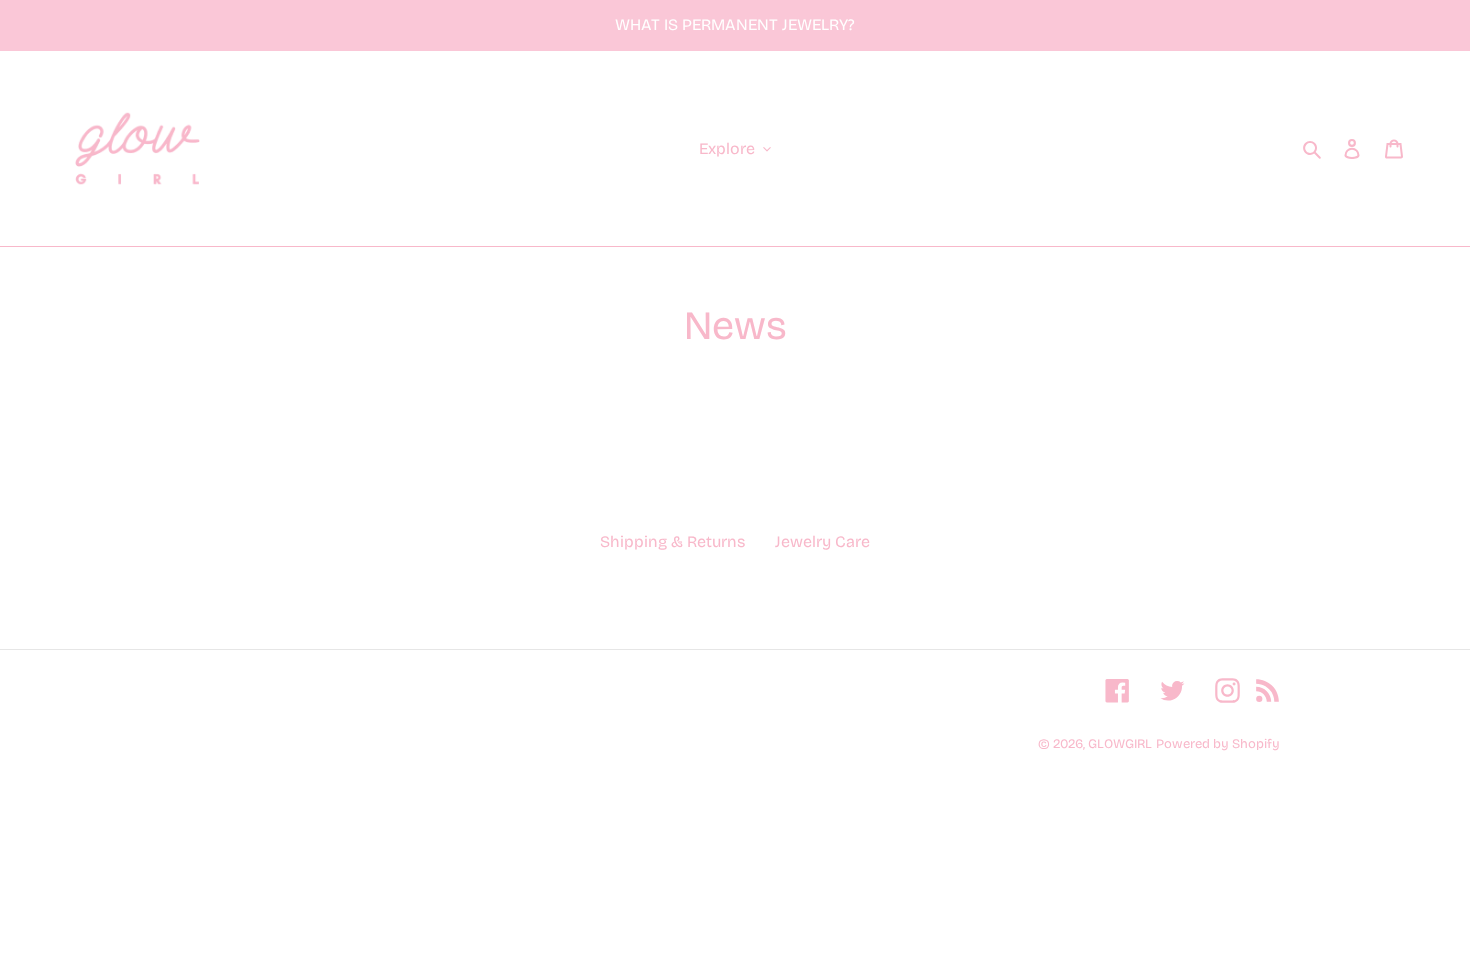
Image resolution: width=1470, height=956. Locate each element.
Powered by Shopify (1218, 744)
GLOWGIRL (1120, 744)
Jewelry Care (822, 541)
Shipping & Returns (672, 541)
